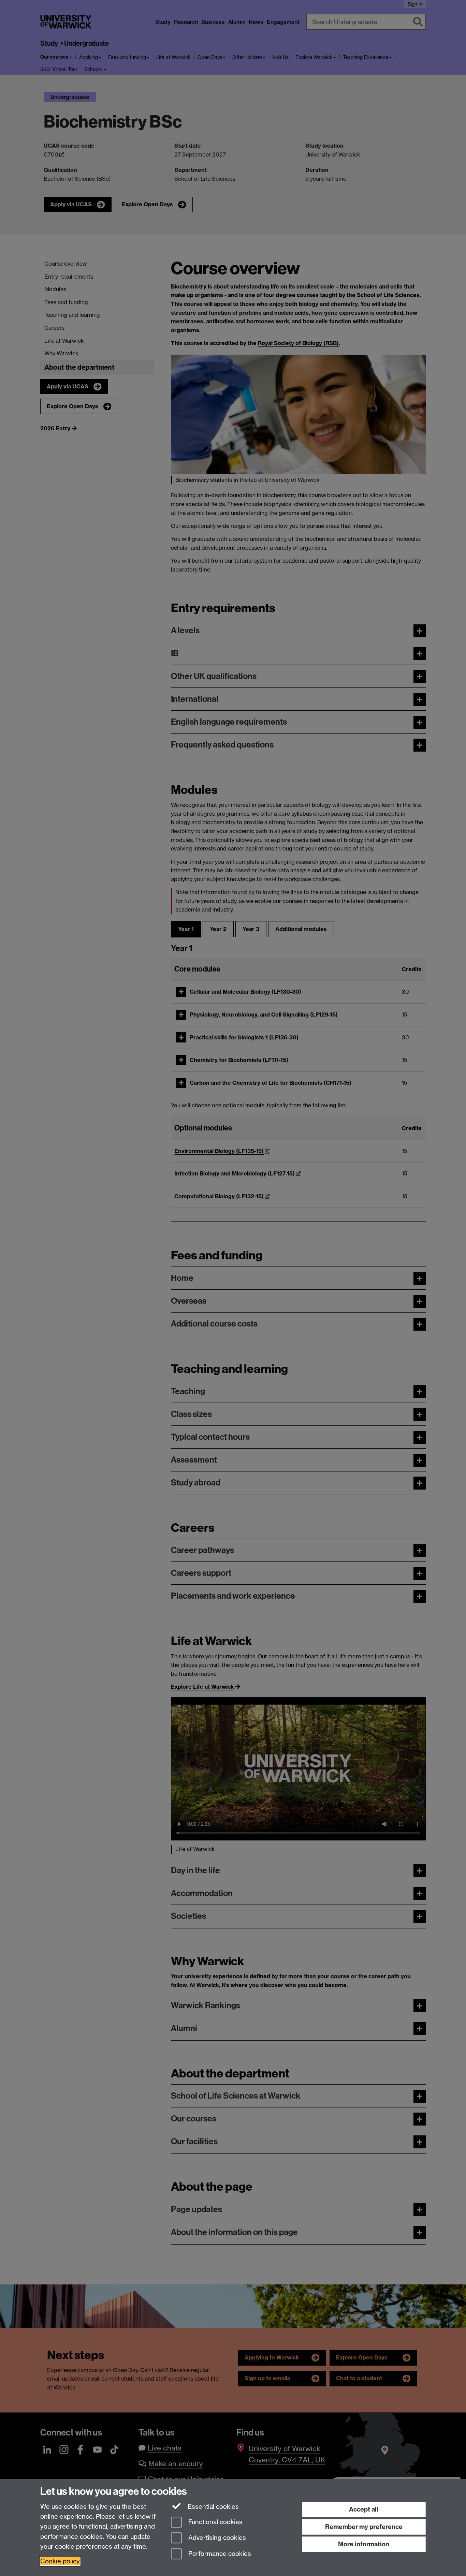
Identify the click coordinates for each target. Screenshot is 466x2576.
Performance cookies (219, 2554)
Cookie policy (60, 2561)
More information (364, 2544)
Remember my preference (364, 2527)
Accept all (364, 2509)
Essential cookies (212, 2507)
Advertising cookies (216, 2538)
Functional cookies (215, 2522)
